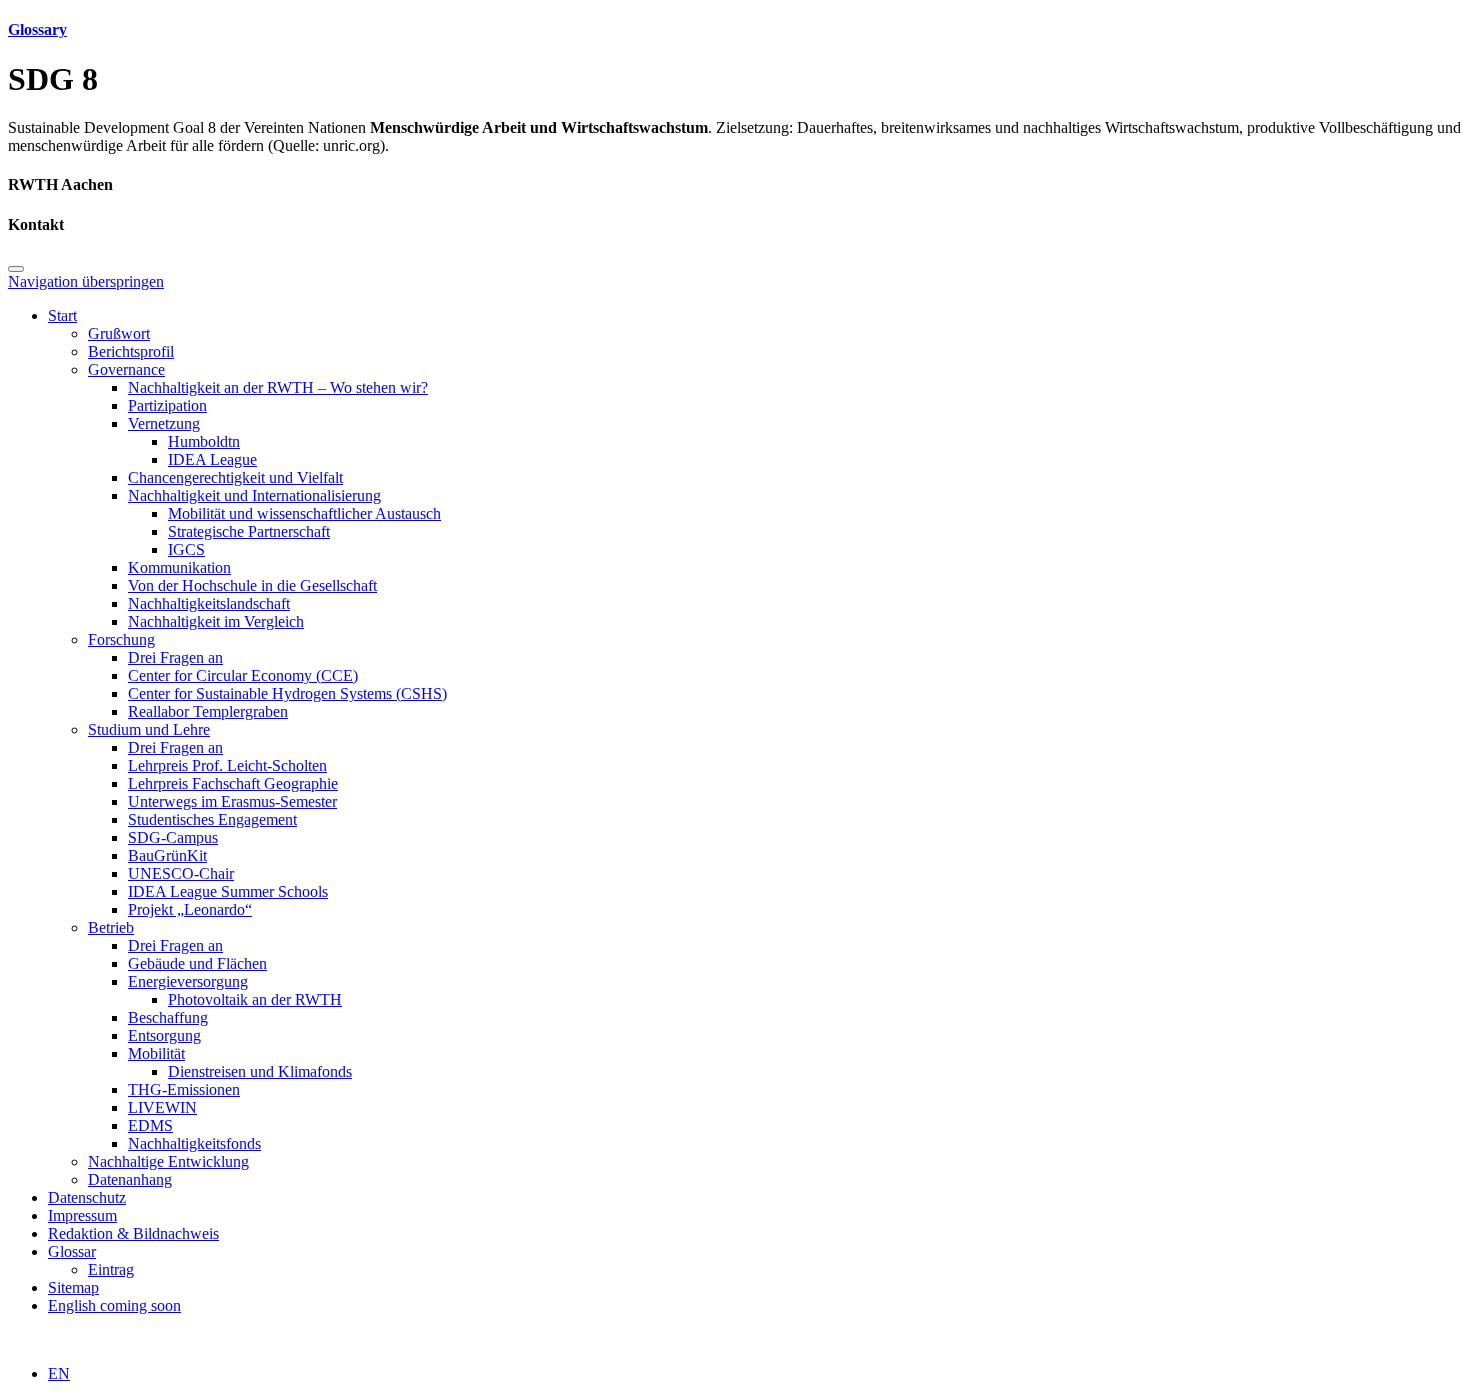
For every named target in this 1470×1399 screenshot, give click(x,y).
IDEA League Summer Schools (228, 891)
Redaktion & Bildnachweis (133, 1233)
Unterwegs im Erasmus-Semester (232, 801)
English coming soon (114, 1305)
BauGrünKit (167, 855)
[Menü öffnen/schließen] (16, 269)
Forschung (121, 639)
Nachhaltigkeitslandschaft (209, 603)
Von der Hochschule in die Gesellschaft (252, 585)
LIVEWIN (162, 1107)
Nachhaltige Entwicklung (168, 1161)
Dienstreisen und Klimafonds (260, 1071)
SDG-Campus (173, 837)
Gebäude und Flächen (197, 963)
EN (59, 1373)
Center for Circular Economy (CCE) (243, 675)
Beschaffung (168, 1017)
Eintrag (111, 1269)
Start (62, 315)
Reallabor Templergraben (208, 711)
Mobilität (156, 1053)
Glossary (37, 29)
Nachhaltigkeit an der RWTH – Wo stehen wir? (278, 387)
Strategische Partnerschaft (249, 531)
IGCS (186, 549)
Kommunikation (179, 567)
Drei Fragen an (175, 657)
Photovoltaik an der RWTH (255, 999)
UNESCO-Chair (181, 873)
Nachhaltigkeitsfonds (194, 1143)
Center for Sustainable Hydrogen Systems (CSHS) (287, 693)
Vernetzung (164, 423)
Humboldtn (204, 441)
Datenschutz (87, 1197)
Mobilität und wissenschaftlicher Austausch (304, 513)
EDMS (150, 1125)
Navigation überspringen (86, 281)
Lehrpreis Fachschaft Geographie (233, 783)
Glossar (72, 1251)
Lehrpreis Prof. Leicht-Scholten (227, 765)
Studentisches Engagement (212, 819)
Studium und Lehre (149, 729)
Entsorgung (164, 1035)
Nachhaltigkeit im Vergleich (216, 621)
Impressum (82, 1215)
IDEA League (212, 459)
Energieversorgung (188, 981)
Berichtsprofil (131, 351)
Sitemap (73, 1287)
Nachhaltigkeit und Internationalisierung (254, 495)
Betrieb (111, 927)
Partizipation (167, 405)
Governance (126, 369)
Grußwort (119, 333)
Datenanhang (130, 1179)
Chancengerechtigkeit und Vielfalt (235, 477)
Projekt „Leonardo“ (190, 909)
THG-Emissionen (184, 1089)
